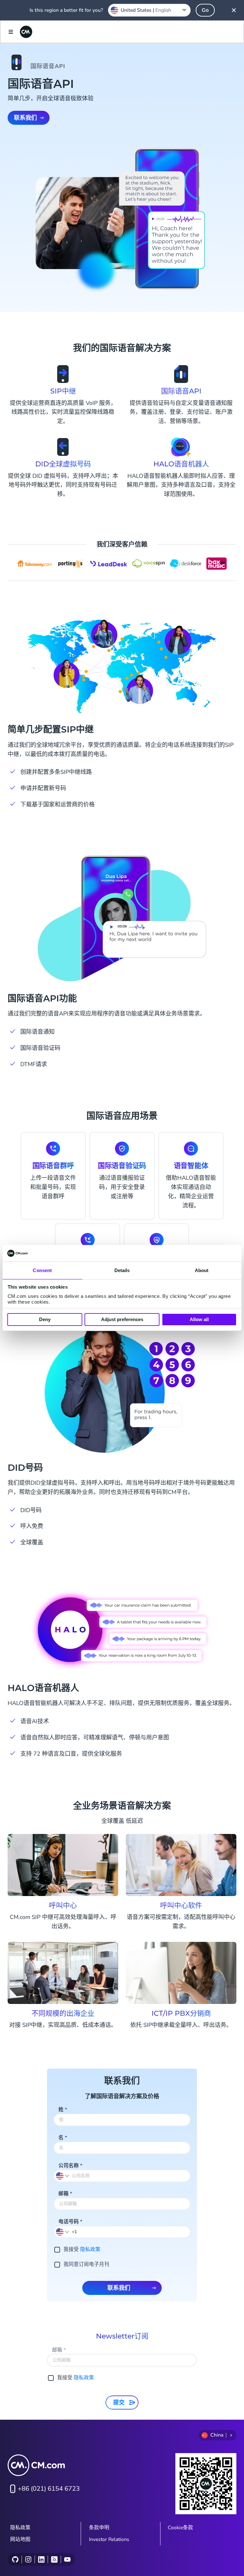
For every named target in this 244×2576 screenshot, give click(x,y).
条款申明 (99, 2528)
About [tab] (202, 1270)
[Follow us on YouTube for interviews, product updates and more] (67, 2559)
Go (205, 10)
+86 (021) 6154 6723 (49, 2489)
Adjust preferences (122, 1319)
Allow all (199, 1319)
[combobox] (149, 10)
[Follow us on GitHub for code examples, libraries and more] (15, 2559)
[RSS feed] (54, 2559)
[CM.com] (26, 32)
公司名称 (70, 2166)
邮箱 (65, 2194)
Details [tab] (122, 1270)
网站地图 (20, 2539)
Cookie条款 (180, 2528)
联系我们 (25, 118)
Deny (45, 1319)
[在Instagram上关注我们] (28, 2559)
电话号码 (70, 2222)
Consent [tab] (42, 1270)
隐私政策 (90, 2249)
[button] (63, 2232)
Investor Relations (109, 2539)
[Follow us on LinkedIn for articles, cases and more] (41, 2559)
